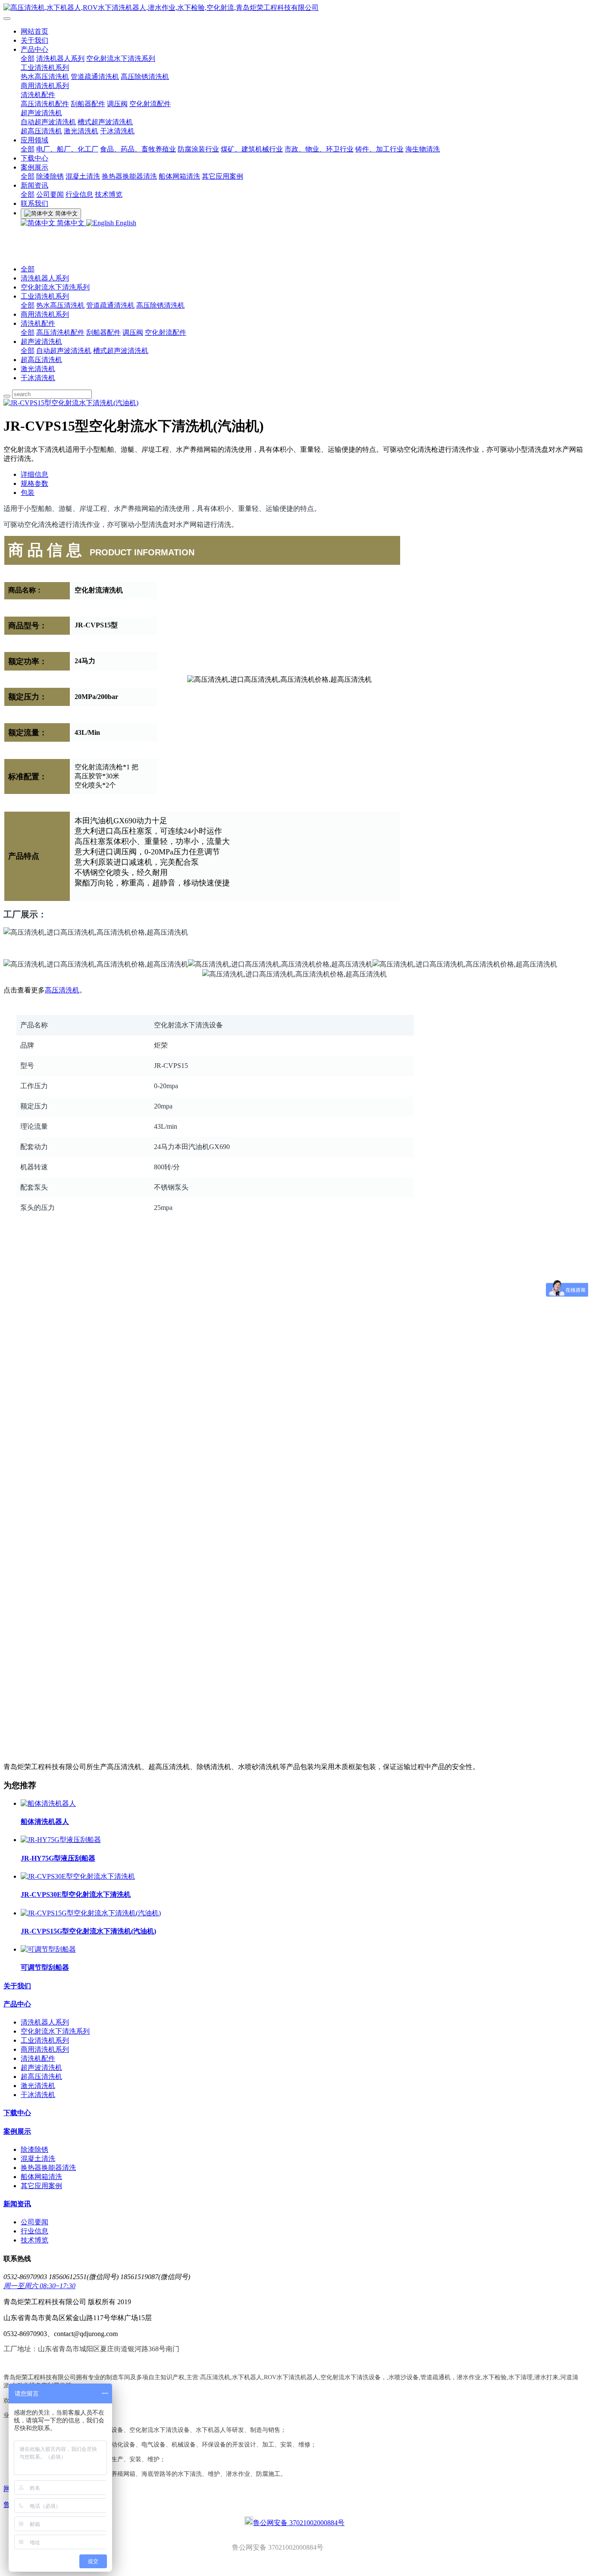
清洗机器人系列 (60, 58)
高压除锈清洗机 (145, 77)
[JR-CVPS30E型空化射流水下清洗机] (78, 1876)
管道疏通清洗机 (95, 77)
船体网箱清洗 (179, 176)
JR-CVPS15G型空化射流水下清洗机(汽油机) (88, 1931)
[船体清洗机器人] (48, 1803)
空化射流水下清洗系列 (121, 58)
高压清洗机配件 (45, 104)
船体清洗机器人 (45, 1822)
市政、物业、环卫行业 (319, 149)
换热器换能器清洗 (129, 176)
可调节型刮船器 (45, 1967)
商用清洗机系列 (45, 86)
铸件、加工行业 (379, 149)
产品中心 (34, 49)
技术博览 (109, 194)
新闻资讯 (34, 185)
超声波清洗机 (41, 113)
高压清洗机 (62, 990)
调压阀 (117, 104)
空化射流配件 (150, 104)
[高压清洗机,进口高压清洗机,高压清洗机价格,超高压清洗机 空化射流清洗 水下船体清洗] (31, 1247)
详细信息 (34, 474)
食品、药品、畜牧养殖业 (138, 149)
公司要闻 (50, 194)
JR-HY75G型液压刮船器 (58, 1858)
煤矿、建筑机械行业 (252, 149)
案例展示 (34, 167)
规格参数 (34, 483)
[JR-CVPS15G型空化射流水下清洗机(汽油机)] (91, 1913)
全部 (28, 58)
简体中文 (71, 223)
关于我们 (34, 40)
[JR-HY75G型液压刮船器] (61, 1840)
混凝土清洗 (83, 176)
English (125, 223)
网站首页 (34, 31)
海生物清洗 (423, 149)
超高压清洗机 (41, 131)
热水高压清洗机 (45, 77)
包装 (28, 493)
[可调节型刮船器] (48, 1949)
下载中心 (34, 158)
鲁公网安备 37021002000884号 (299, 2523)
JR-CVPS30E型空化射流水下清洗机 (76, 1894)
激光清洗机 (81, 131)
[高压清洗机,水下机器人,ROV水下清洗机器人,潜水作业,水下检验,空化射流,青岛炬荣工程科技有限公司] (294, 8)
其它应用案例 (222, 176)
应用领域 (34, 140)
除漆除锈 (50, 176)
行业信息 (79, 194)
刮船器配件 (88, 104)
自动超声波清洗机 (48, 122)
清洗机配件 (38, 95)
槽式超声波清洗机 (105, 122)
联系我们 (34, 203)
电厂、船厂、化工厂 (67, 149)
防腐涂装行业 (198, 149)
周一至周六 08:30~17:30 (39, 2286)
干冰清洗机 (117, 131)
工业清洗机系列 (45, 68)
